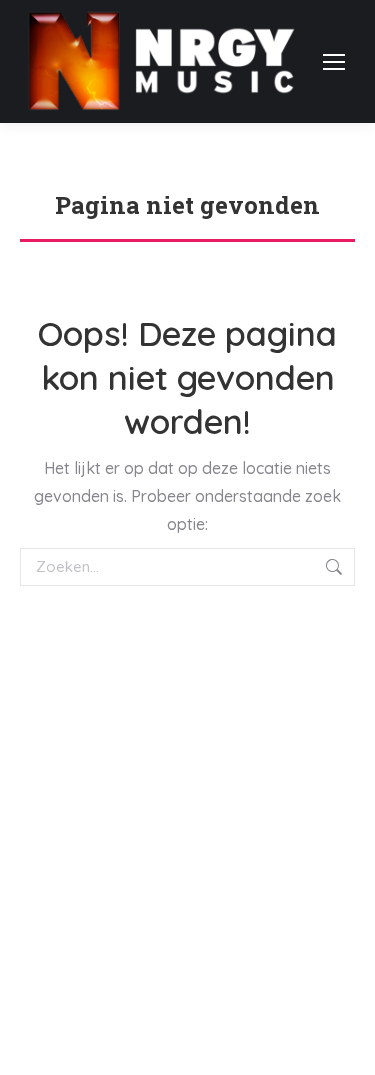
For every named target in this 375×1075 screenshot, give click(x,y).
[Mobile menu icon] (334, 62)
